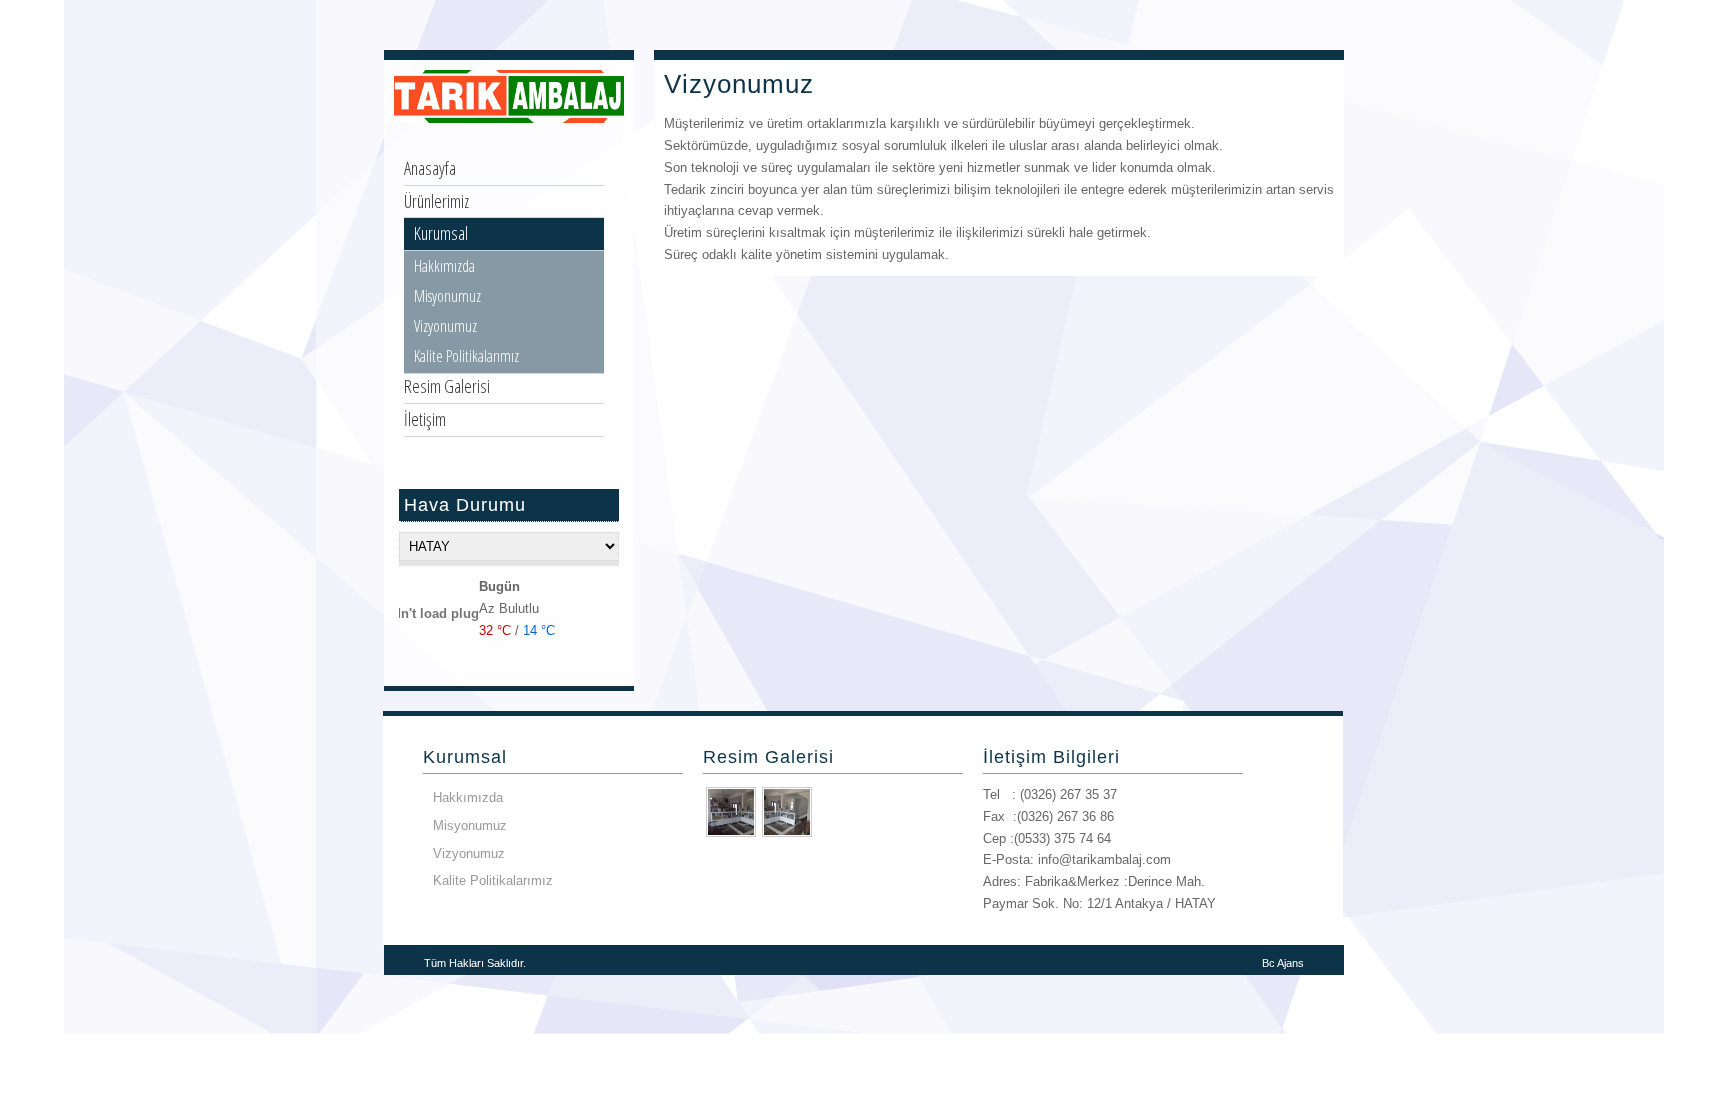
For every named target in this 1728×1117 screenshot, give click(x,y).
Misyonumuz (447, 296)
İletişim (425, 419)
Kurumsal (441, 233)
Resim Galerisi (447, 386)
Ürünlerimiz (436, 201)
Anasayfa (430, 168)
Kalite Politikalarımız (466, 356)
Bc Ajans (1283, 963)
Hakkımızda (444, 266)
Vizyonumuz (445, 326)
